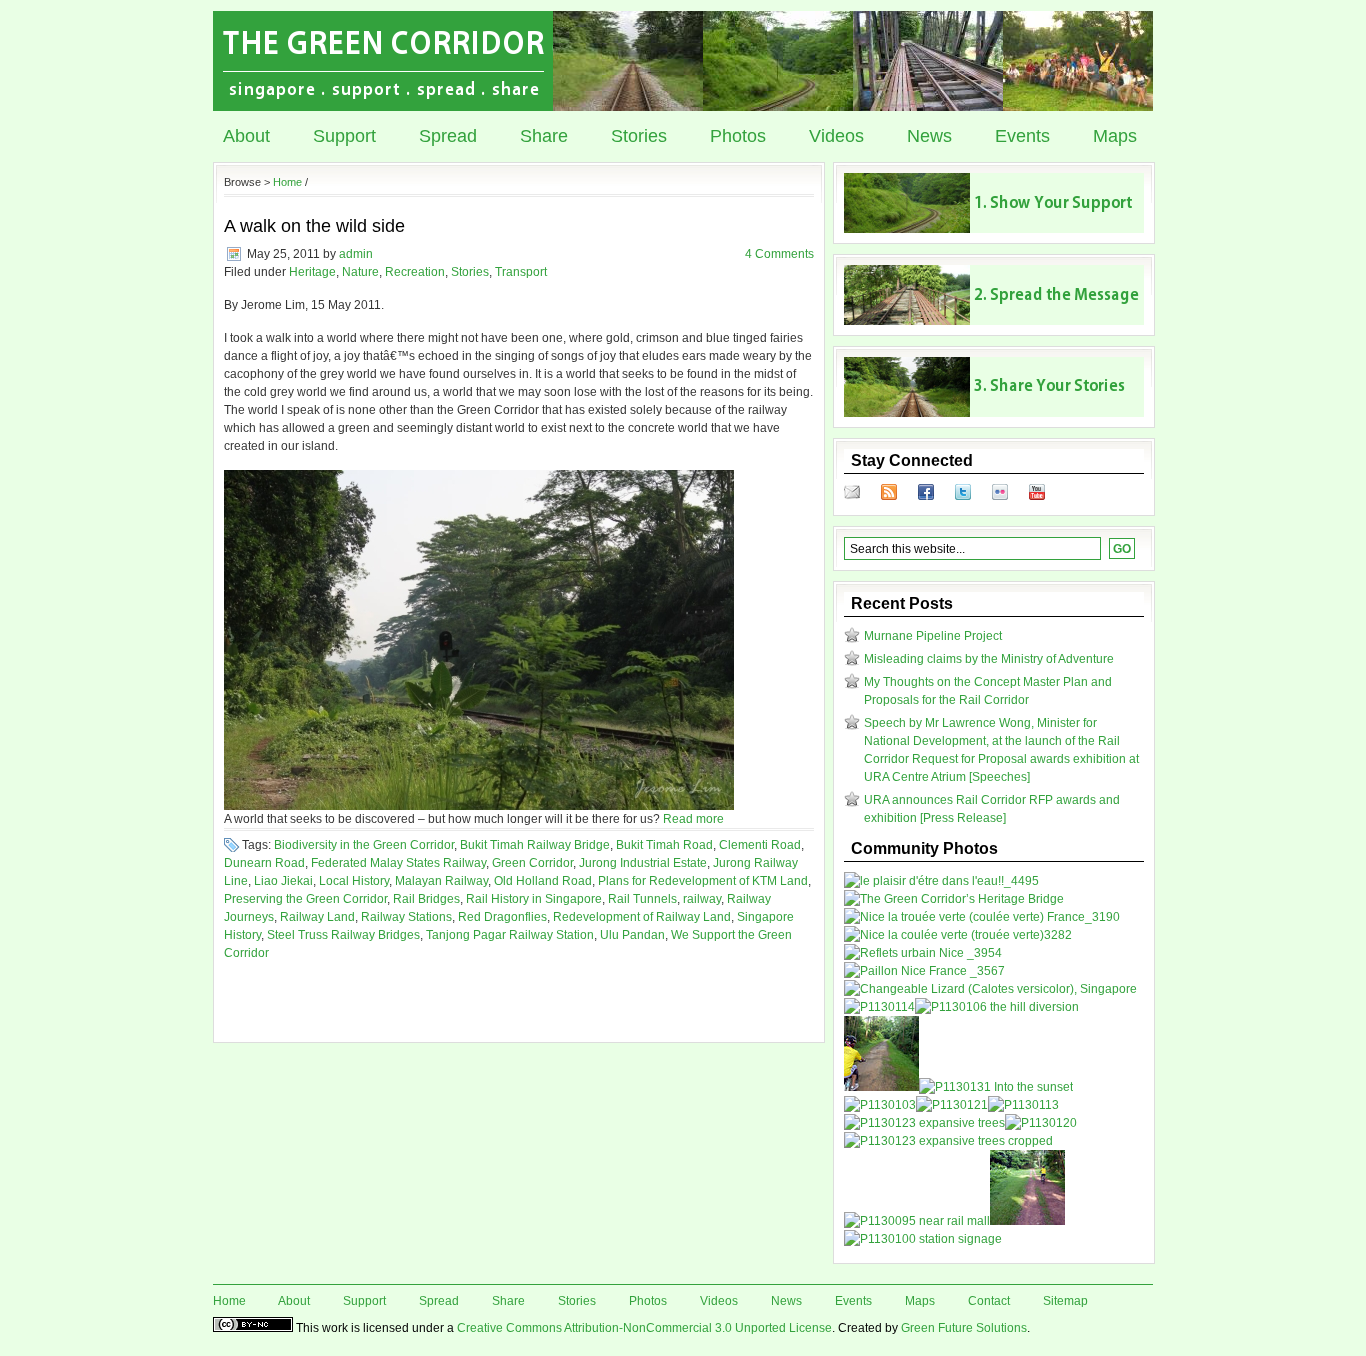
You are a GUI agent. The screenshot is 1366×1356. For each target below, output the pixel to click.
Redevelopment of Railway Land (642, 917)
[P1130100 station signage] (923, 1239)
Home (287, 182)
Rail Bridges (426, 899)
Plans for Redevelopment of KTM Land (703, 881)
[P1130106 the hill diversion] (997, 1007)
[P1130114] (879, 1007)
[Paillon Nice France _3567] (924, 971)
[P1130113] (1023, 1105)
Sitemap (1065, 1301)
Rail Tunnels (642, 899)
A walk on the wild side (314, 226)
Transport (521, 272)
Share (544, 136)
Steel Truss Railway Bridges (343, 935)
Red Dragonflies (502, 917)
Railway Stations (406, 917)
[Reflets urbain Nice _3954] (923, 953)
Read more (693, 819)
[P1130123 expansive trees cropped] (948, 1141)
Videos (836, 136)
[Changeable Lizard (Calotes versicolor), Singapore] (990, 989)
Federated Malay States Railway (398, 863)
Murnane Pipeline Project (933, 636)
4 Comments (779, 254)
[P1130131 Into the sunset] (996, 1087)
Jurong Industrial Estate (643, 863)
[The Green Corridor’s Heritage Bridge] (954, 899)
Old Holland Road (543, 881)
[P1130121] (952, 1105)
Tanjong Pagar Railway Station (510, 935)
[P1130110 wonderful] (881, 1087)
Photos (738, 136)
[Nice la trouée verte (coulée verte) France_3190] (982, 917)
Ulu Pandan (632, 935)
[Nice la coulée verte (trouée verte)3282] (958, 935)
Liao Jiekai (283, 881)
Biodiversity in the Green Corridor (364, 845)
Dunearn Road (264, 863)
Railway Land (317, 917)
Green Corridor (532, 863)
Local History (354, 881)
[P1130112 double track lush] (1027, 1221)
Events (1022, 136)
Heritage (312, 272)
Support (344, 136)
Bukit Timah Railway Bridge (535, 845)
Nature (360, 272)
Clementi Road (760, 845)
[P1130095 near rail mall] (917, 1221)
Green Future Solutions (964, 1328)
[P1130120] (1041, 1123)
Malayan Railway (441, 881)
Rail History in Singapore (534, 899)
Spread (448, 136)
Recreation (415, 272)
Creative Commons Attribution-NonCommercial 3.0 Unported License (644, 1328)
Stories (639, 136)
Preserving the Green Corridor (305, 899)
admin (356, 254)
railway (702, 899)
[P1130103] (880, 1105)
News (929, 136)
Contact (989, 1301)
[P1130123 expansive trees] (924, 1123)
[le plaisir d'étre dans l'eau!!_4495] (941, 881)
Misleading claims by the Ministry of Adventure (989, 659)
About (246, 136)
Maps (1115, 136)
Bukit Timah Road (664, 845)
